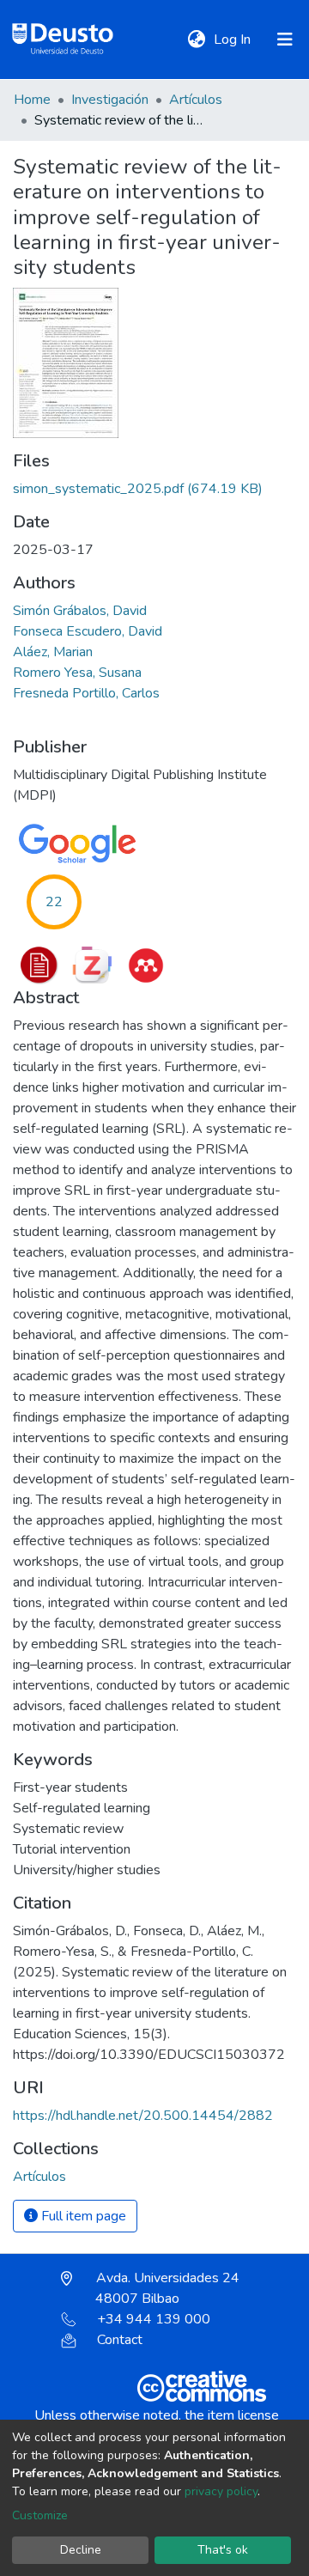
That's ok (223, 2550)
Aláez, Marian (53, 652)
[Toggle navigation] (285, 40)
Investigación (110, 100)
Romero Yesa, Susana (77, 673)
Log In (234, 40)
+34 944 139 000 (154, 2319)
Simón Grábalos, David (80, 611)
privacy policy (221, 2491)
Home (32, 100)
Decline (81, 2550)
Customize (40, 2515)
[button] (196, 40)
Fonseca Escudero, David (88, 631)
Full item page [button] (82, 2216)
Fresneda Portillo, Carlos (86, 693)
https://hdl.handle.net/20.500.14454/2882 (143, 2116)
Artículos (196, 100)
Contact (120, 2340)
